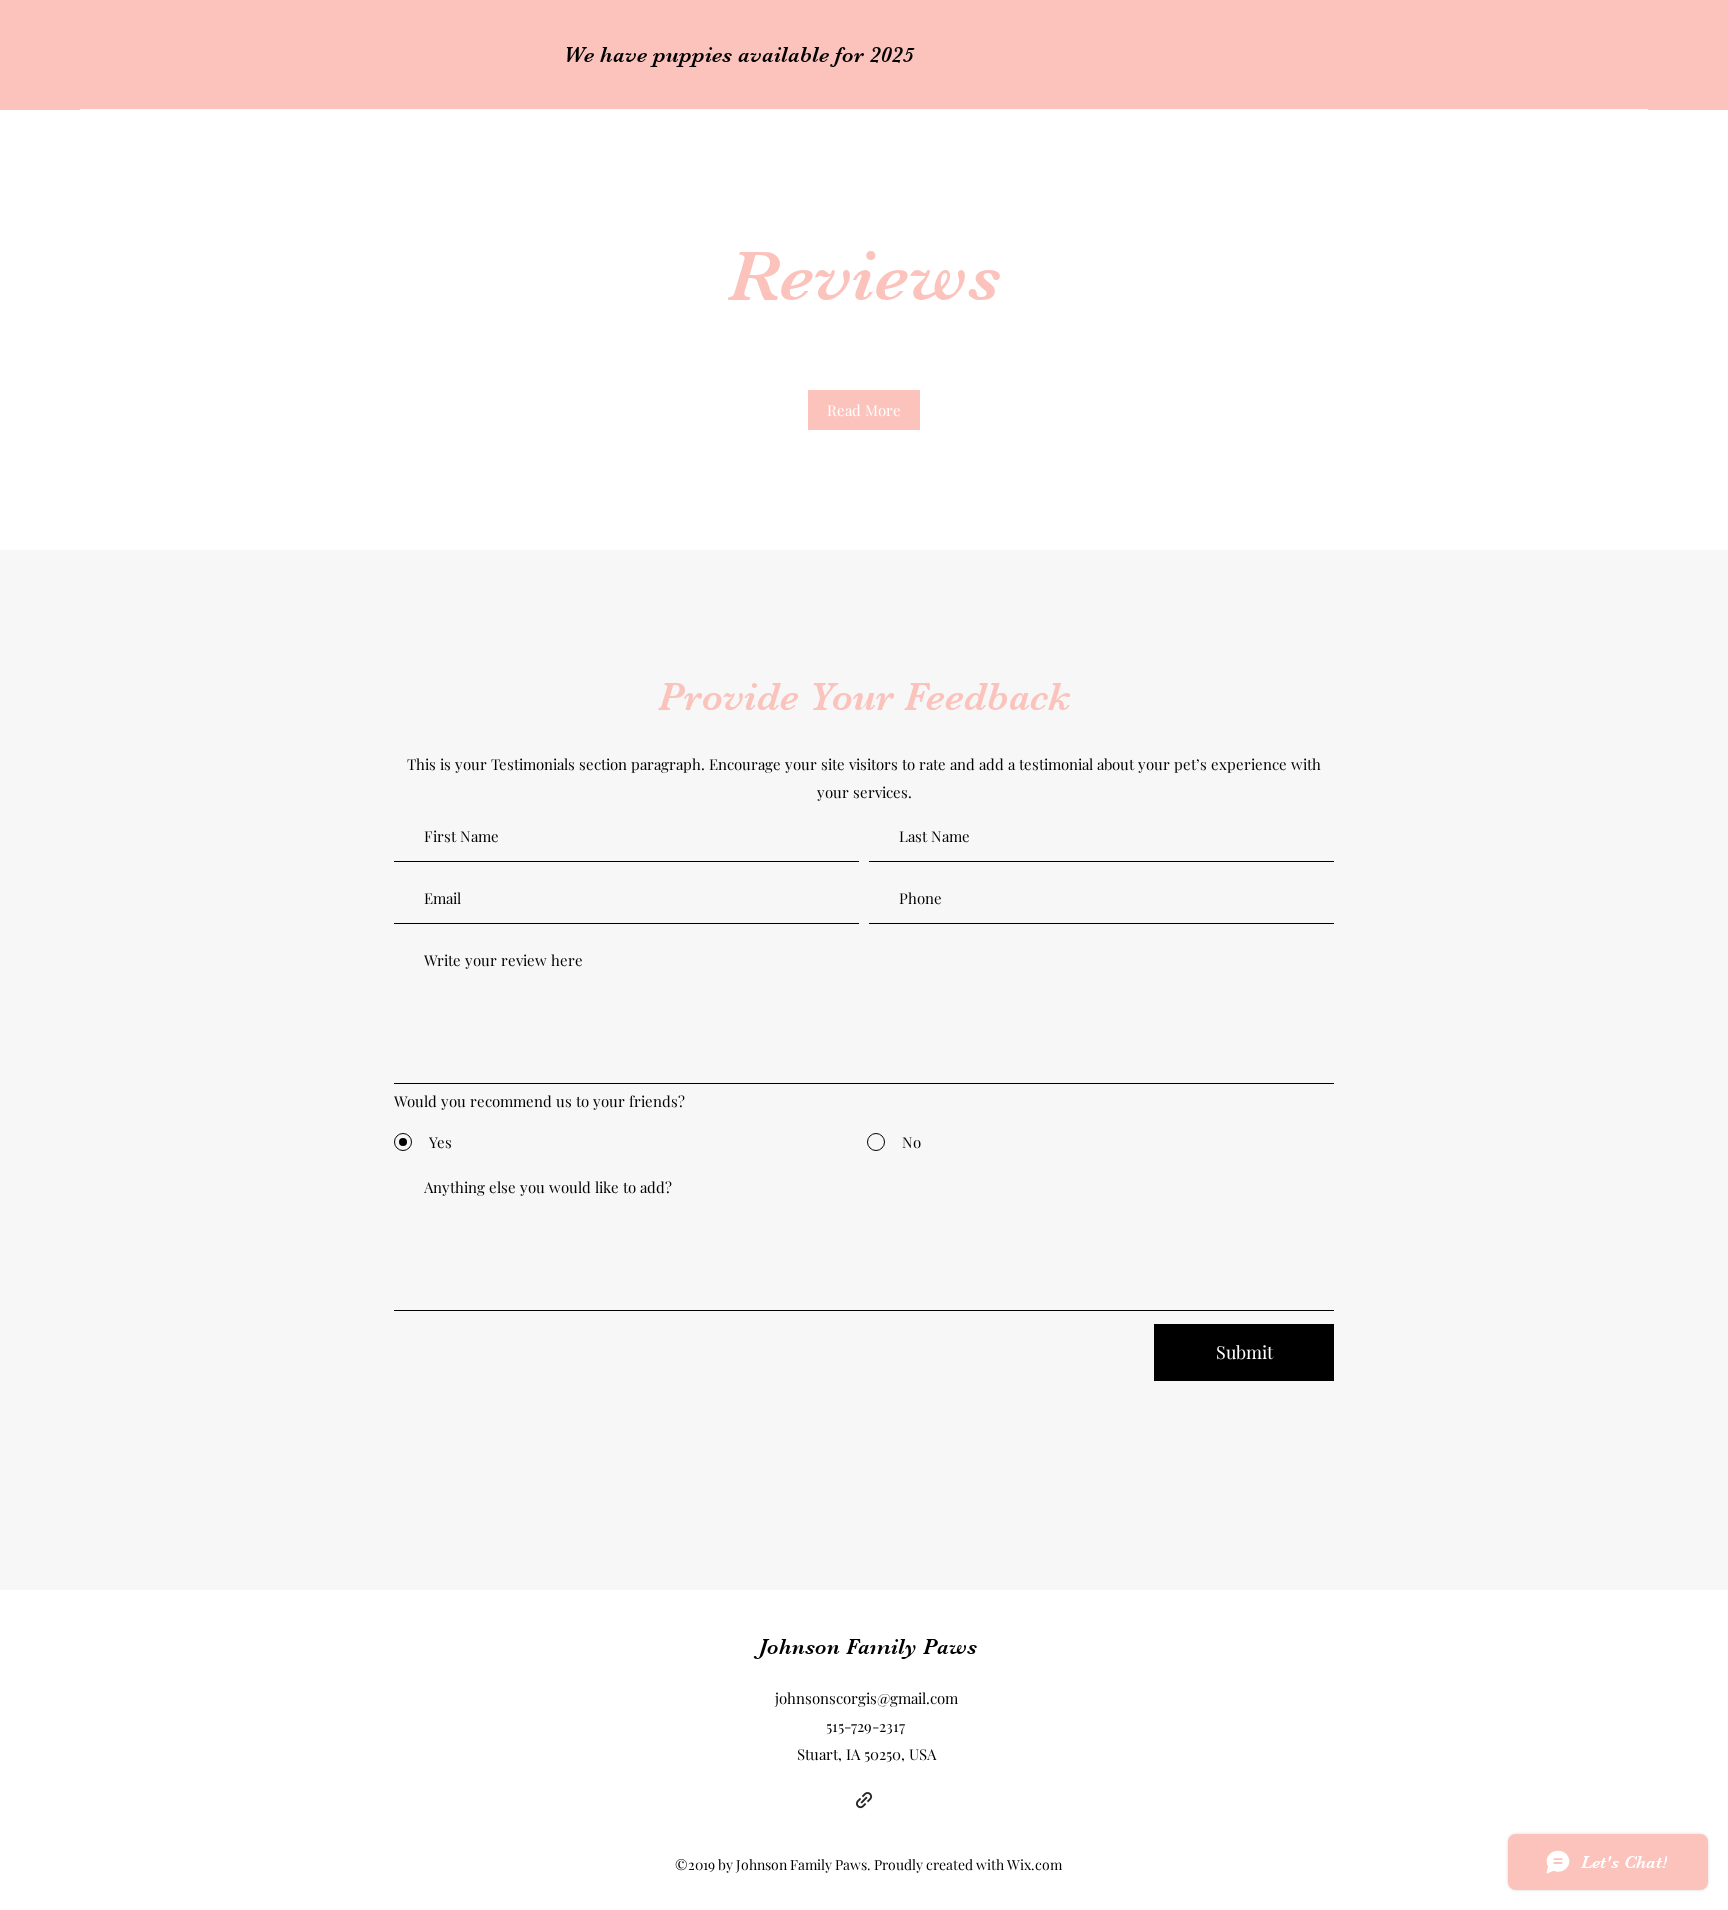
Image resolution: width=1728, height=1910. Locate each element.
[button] (864, 410)
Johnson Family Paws (868, 1646)
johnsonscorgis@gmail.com (866, 1698)
